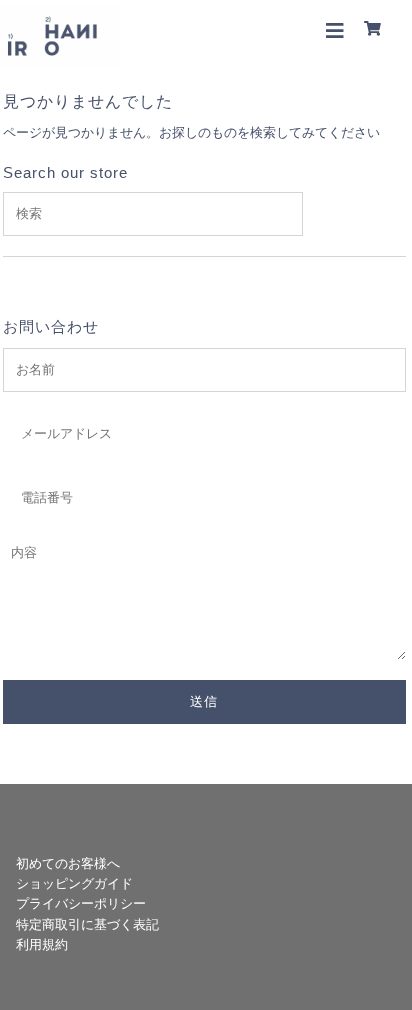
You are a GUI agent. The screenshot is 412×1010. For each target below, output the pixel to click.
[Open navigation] (335, 30)
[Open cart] (375, 30)
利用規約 (42, 944)
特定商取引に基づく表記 (87, 924)
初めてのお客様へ (68, 863)
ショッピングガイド (74, 883)
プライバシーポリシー (81, 903)
